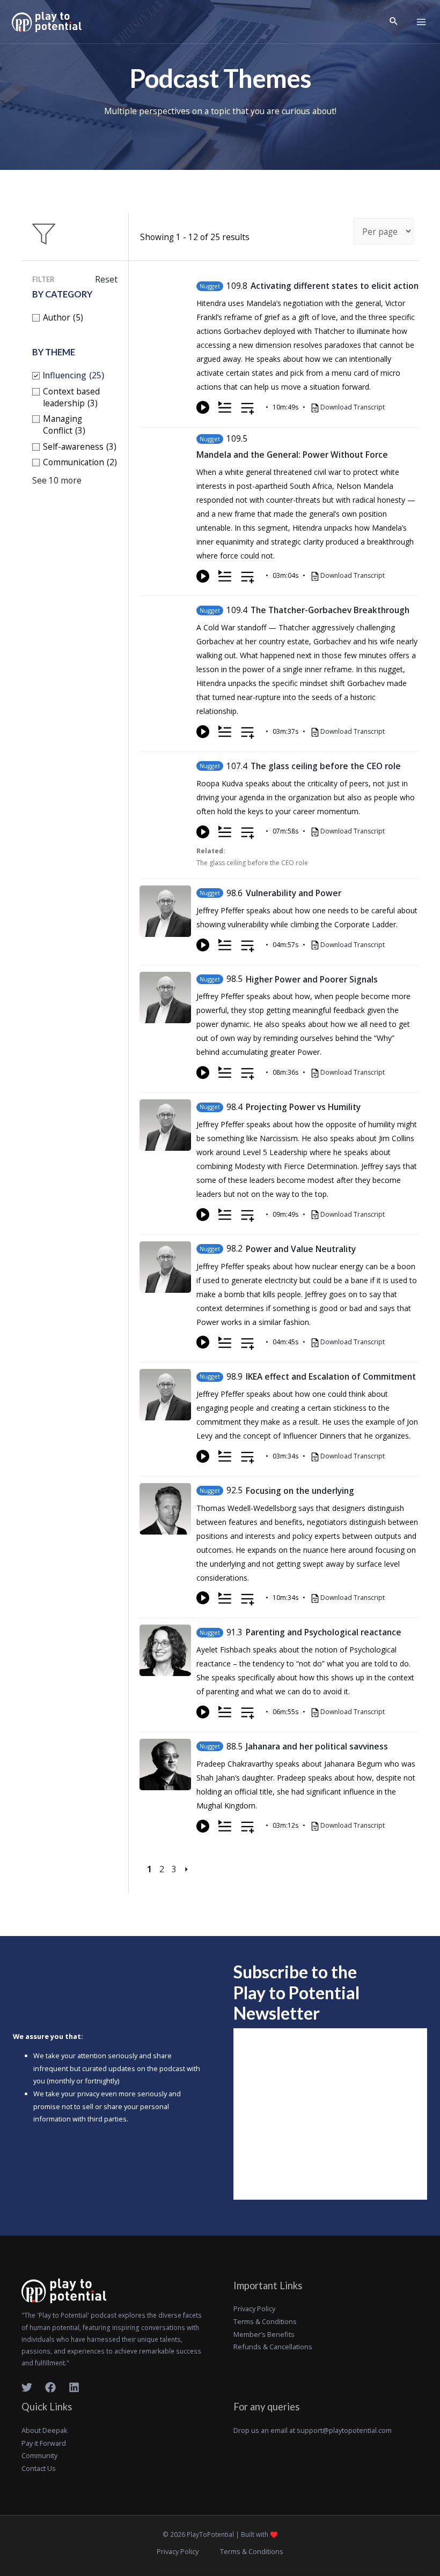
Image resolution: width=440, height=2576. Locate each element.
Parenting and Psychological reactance (324, 1632)
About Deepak (45, 2430)
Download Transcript (353, 407)
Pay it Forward (44, 2443)
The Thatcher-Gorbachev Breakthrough (330, 610)
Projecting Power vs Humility (303, 1107)
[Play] (203, 407)
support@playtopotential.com (344, 2430)
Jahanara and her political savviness (317, 1746)
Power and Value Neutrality (301, 1249)
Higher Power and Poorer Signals (312, 979)
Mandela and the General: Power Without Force (292, 455)
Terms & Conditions (265, 2321)
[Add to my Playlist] (248, 409)
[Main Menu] (421, 22)
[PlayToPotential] (47, 22)
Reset (106, 279)
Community (39, 2455)
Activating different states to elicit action (335, 286)
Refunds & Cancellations (273, 2347)
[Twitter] (27, 2387)
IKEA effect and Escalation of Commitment (331, 1376)
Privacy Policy (254, 2309)
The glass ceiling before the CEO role (326, 766)
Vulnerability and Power (294, 893)
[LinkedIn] (74, 2387)
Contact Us (39, 2468)
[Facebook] (50, 2387)
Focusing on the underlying (300, 1491)
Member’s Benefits (264, 2334)
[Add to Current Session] (225, 407)
